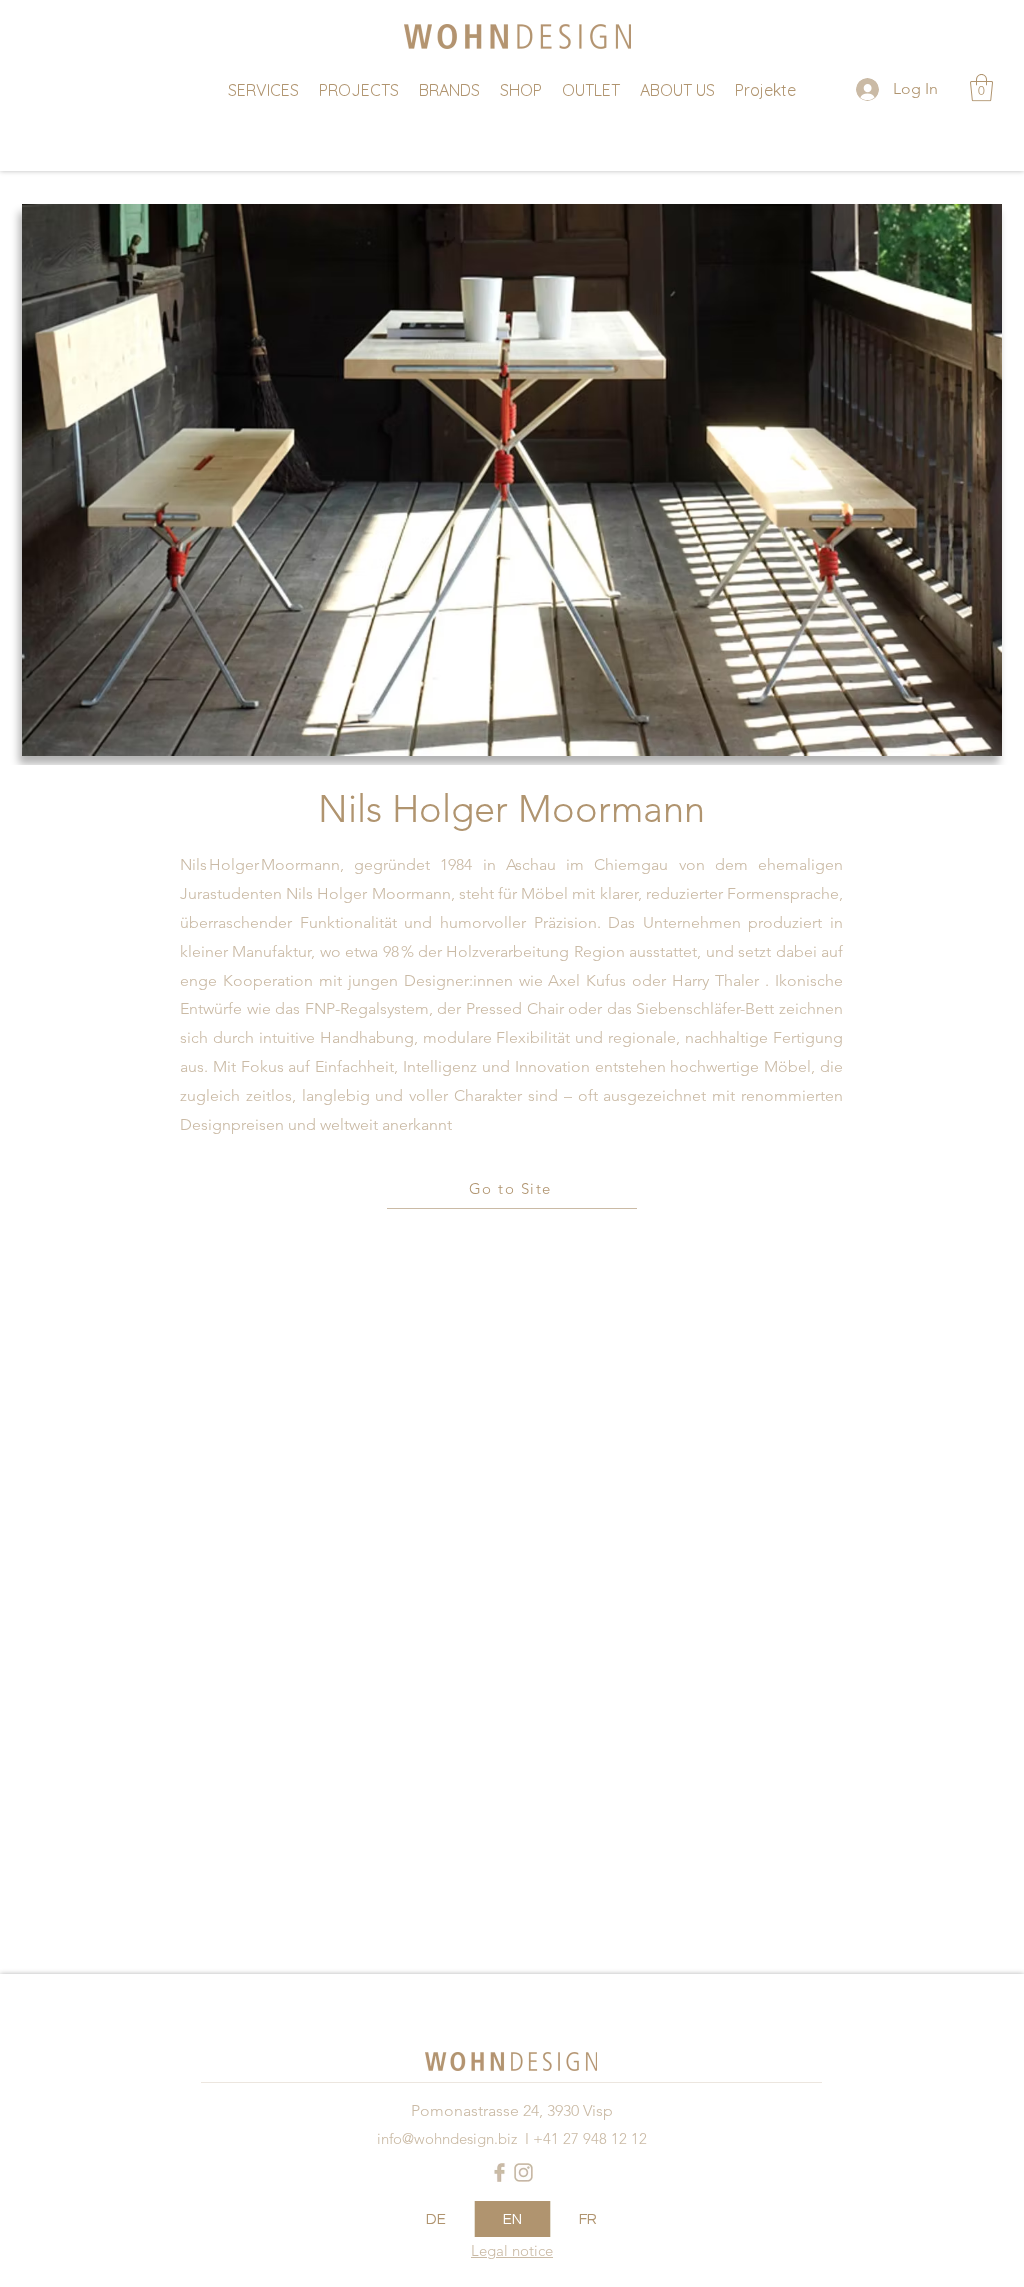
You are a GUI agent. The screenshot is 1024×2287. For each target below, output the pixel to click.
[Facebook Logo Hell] (499, 2172)
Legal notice (512, 2250)
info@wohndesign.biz (447, 2138)
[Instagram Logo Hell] (523, 2172)
